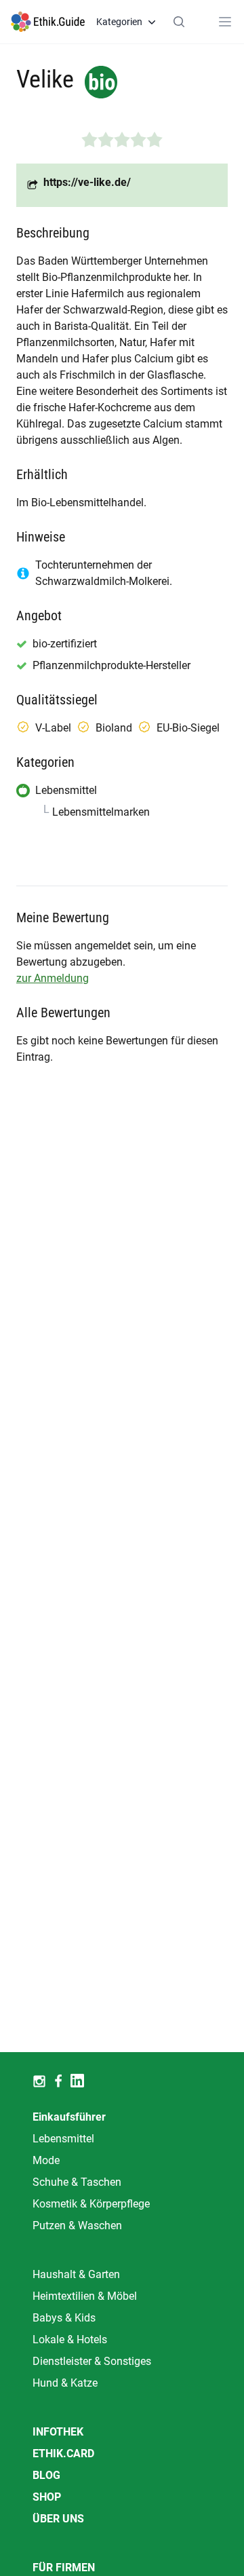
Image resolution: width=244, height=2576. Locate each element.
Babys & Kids (64, 2318)
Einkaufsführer (69, 2117)
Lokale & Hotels (70, 2340)
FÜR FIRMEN (64, 2568)
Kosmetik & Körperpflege (91, 2204)
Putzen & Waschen (77, 2225)
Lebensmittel (63, 2139)
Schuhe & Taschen (77, 2182)
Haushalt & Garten (76, 2274)
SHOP (47, 2497)
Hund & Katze (65, 2383)
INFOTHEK (58, 2432)
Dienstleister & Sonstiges (92, 2361)
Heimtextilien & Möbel (85, 2296)
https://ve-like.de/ (87, 182)
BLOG (46, 2475)
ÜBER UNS (58, 2519)
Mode (46, 2160)
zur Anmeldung (53, 978)
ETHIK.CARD (63, 2454)
